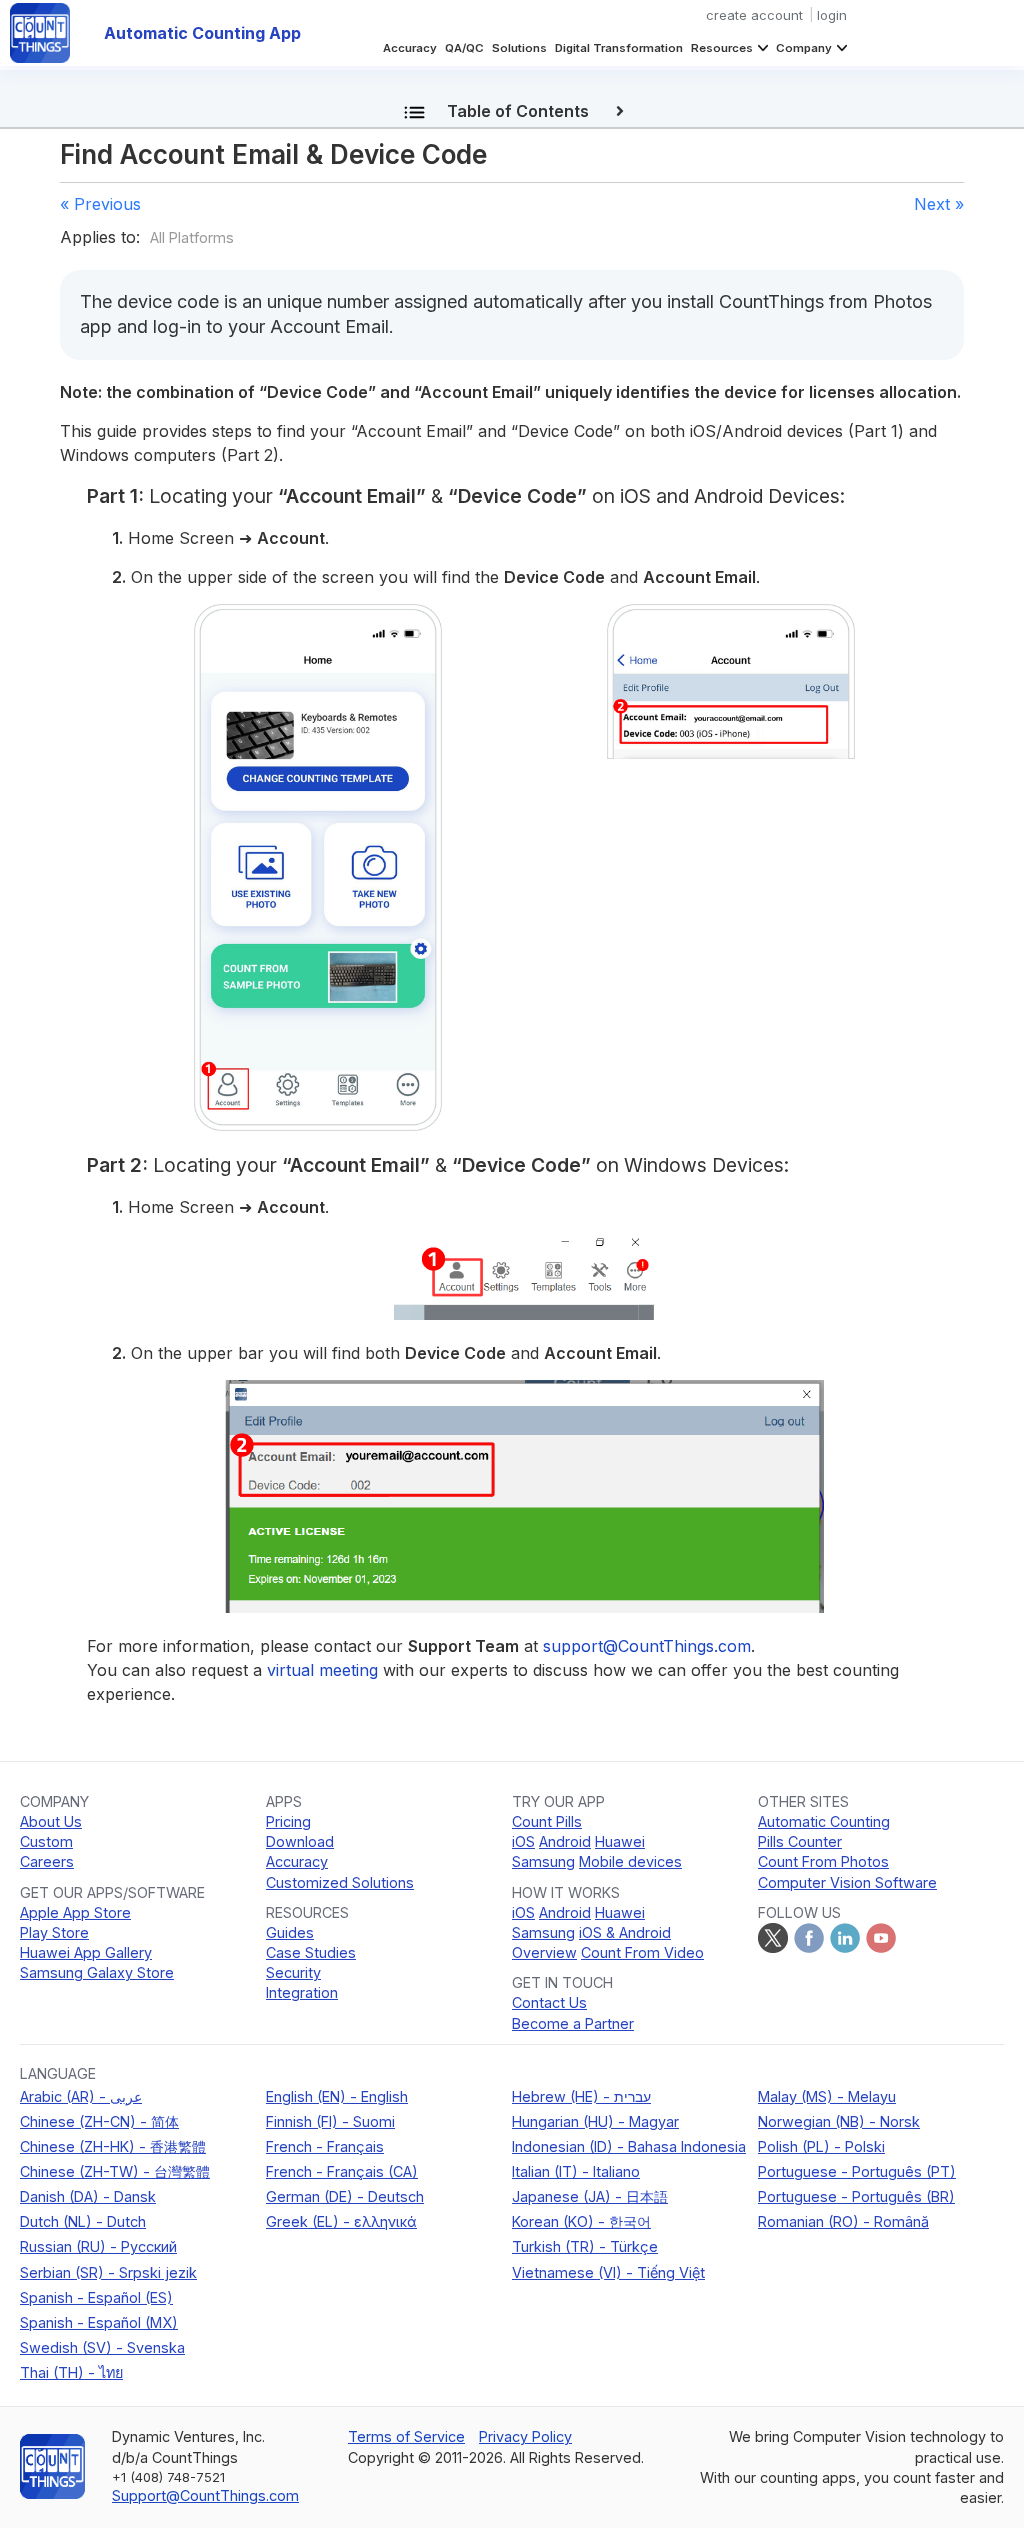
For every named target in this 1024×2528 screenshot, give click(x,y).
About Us (51, 1821)
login (832, 15)
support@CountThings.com (647, 1646)
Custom (46, 1841)
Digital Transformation (619, 48)
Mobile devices (630, 1861)
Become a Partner (573, 2023)
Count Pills (547, 1821)
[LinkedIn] (845, 1938)
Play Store (54, 1932)
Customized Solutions (340, 1882)
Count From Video (642, 1952)
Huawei (620, 1841)
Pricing (288, 1821)
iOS (523, 1841)
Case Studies (311, 1952)
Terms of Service (406, 2436)
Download (300, 1841)
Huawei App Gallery (86, 1952)
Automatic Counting (824, 1821)
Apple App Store (75, 1912)
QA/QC (464, 48)
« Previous (100, 204)
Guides (290, 1932)
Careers (47, 1861)
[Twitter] (773, 1938)
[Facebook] (809, 1938)
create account (754, 15)
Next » (939, 204)
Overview (544, 1952)
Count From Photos (823, 1861)
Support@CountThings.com (205, 2495)
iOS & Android (625, 1932)
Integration (302, 1992)
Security (293, 1972)
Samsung (543, 1861)
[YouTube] (881, 1938)
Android (565, 1841)
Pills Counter (800, 1841)
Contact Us (549, 2002)
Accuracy (410, 48)
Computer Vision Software (847, 1882)
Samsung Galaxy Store (97, 1972)
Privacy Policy (525, 2436)
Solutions (519, 48)
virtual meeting (322, 1670)
